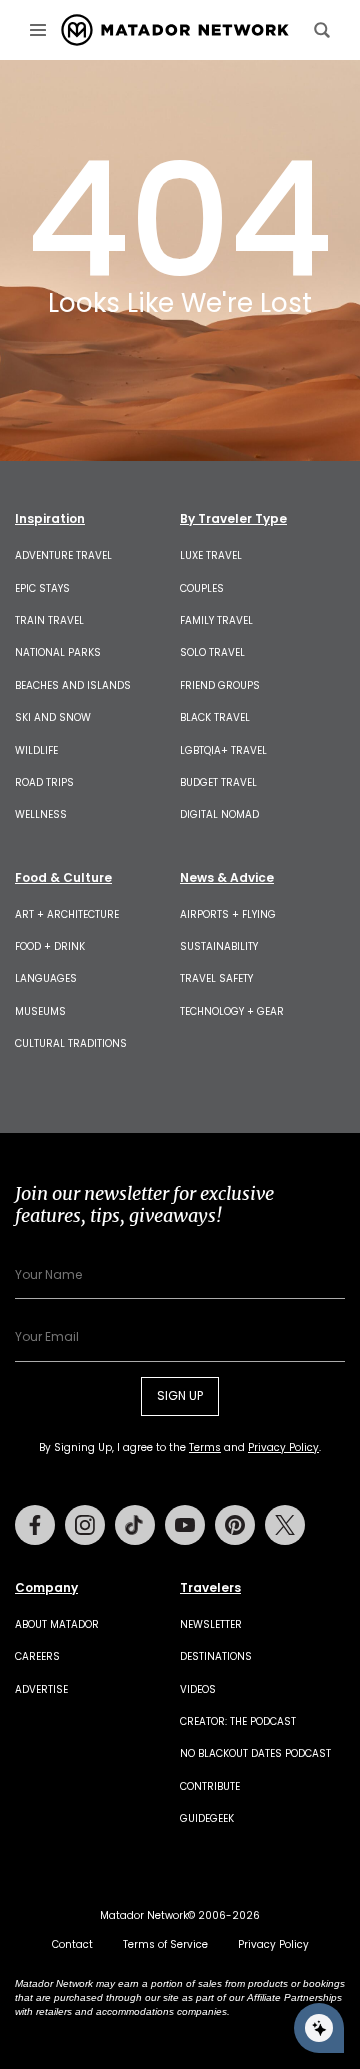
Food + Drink (50, 946)
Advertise (41, 1689)
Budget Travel (218, 782)
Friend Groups (220, 685)
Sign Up (180, 1395)
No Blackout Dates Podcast (255, 1753)
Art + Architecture (67, 914)
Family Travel (216, 620)
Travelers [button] (210, 1588)
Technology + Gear (232, 1011)
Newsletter (211, 1624)
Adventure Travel (63, 555)
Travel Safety (216, 978)
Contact (72, 1944)
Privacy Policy (283, 1447)
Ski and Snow (53, 717)
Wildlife (36, 750)
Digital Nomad (219, 814)
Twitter (285, 1525)
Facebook (35, 1525)
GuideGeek (207, 1818)
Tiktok (135, 1525)
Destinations (216, 1656)
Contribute (210, 1786)
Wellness (41, 814)
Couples (202, 588)
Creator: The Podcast (238, 1721)
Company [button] (46, 1588)
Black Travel (215, 717)
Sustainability (219, 946)
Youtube (185, 1525)
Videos (198, 1689)
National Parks (58, 652)
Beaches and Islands (73, 685)
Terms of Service (165, 1944)
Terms (205, 1447)
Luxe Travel (211, 555)
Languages (46, 978)
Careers (37, 1656)
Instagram (85, 1525)
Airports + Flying (228, 914)
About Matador (57, 1624)
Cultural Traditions (71, 1043)
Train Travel (49, 620)
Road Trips (44, 782)
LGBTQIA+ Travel (223, 750)
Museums (40, 1011)
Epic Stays (42, 588)
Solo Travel (212, 652)
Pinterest (235, 1525)
